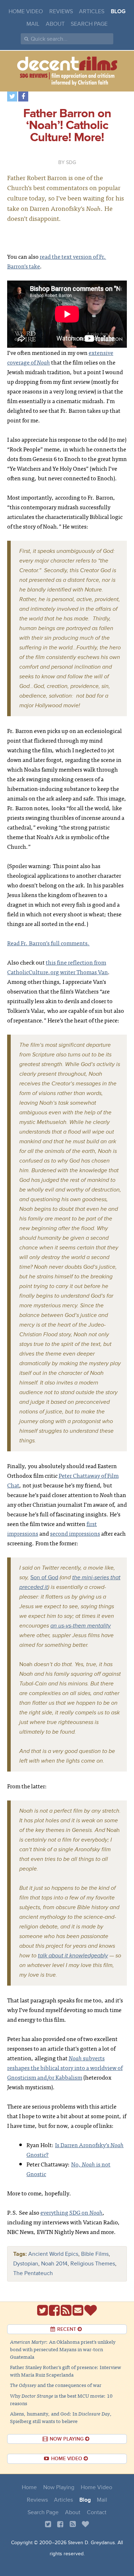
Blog (118, 11)
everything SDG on (71, 2212)
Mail (33, 24)
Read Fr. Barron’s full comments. (48, 943)
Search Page (89, 24)
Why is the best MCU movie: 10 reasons (61, 2399)
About (55, 24)
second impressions (75, 1533)
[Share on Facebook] (23, 96)
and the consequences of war (56, 2385)
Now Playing (59, 2487)
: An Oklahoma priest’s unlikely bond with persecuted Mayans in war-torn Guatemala (63, 2349)
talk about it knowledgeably (73, 1956)
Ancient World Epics (53, 2254)
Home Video (26, 11)
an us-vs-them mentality (81, 1626)
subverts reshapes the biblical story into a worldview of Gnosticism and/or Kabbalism (65, 2067)
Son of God (44, 1577)
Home (29, 2487)
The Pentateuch (33, 2273)
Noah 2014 (54, 2264)
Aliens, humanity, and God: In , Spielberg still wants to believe (61, 2417)
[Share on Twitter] (12, 96)
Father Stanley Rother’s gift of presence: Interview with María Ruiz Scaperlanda (66, 2371)
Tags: (20, 2254)
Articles (92, 11)
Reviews (61, 11)
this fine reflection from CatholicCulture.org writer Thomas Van (58, 967)
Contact (97, 2512)
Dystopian (26, 2264)
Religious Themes (93, 2264)
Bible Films (95, 2254)
